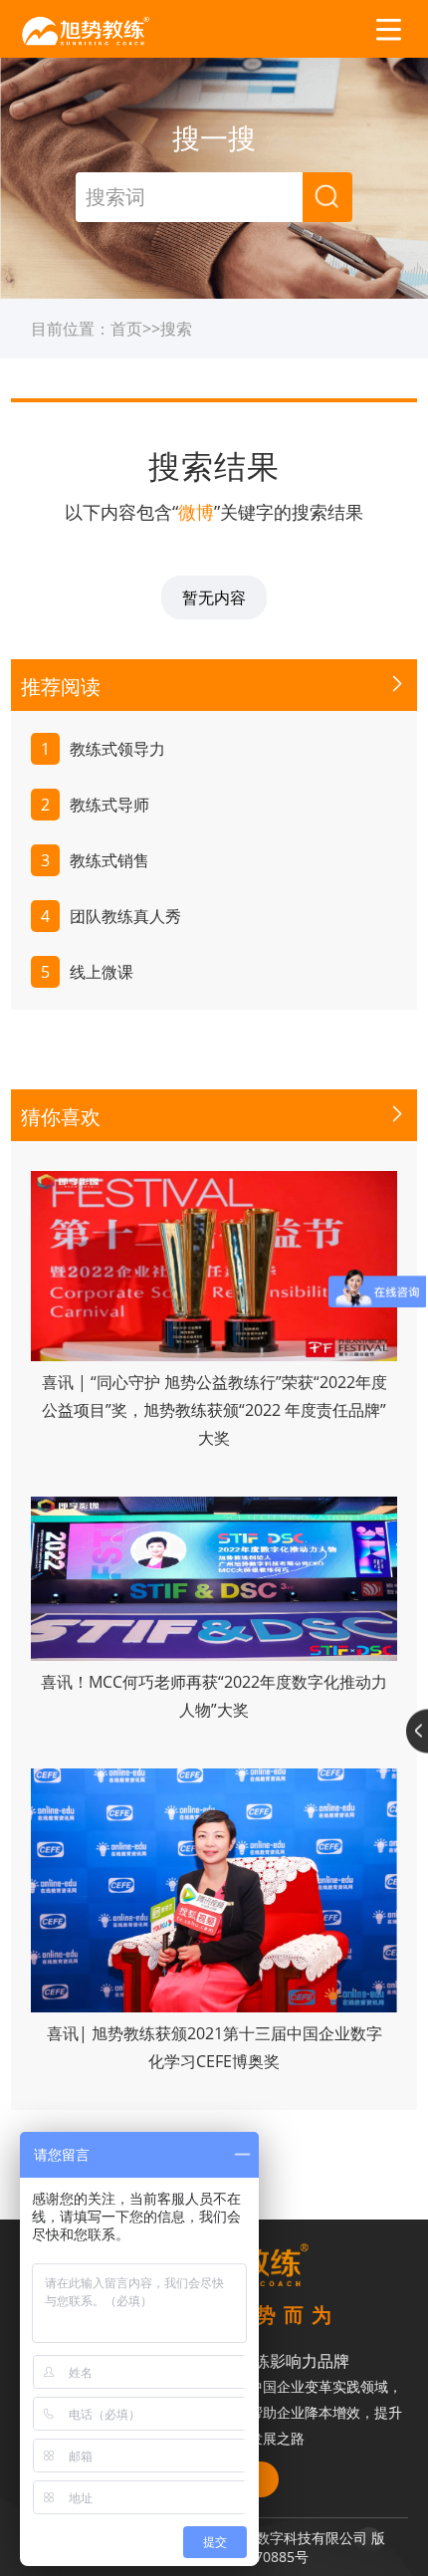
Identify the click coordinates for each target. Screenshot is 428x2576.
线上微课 (87, 972)
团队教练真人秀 (111, 916)
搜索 (176, 329)
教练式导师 (95, 805)
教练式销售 (95, 860)
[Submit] (327, 197)
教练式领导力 (103, 749)
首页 (126, 329)
